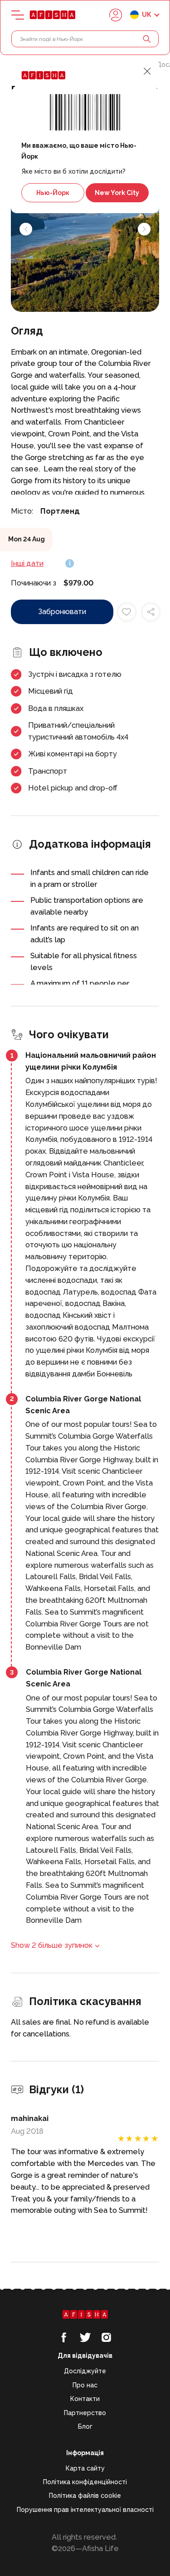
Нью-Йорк (53, 193)
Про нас (85, 2385)
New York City (117, 193)
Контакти (85, 2399)
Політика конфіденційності (85, 2482)
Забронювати (62, 612)
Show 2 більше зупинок (52, 1945)
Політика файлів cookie (85, 2496)
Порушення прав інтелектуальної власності (85, 2510)
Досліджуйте (85, 2371)
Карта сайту (85, 2468)
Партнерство (85, 2413)
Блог (85, 2426)
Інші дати (27, 563)
